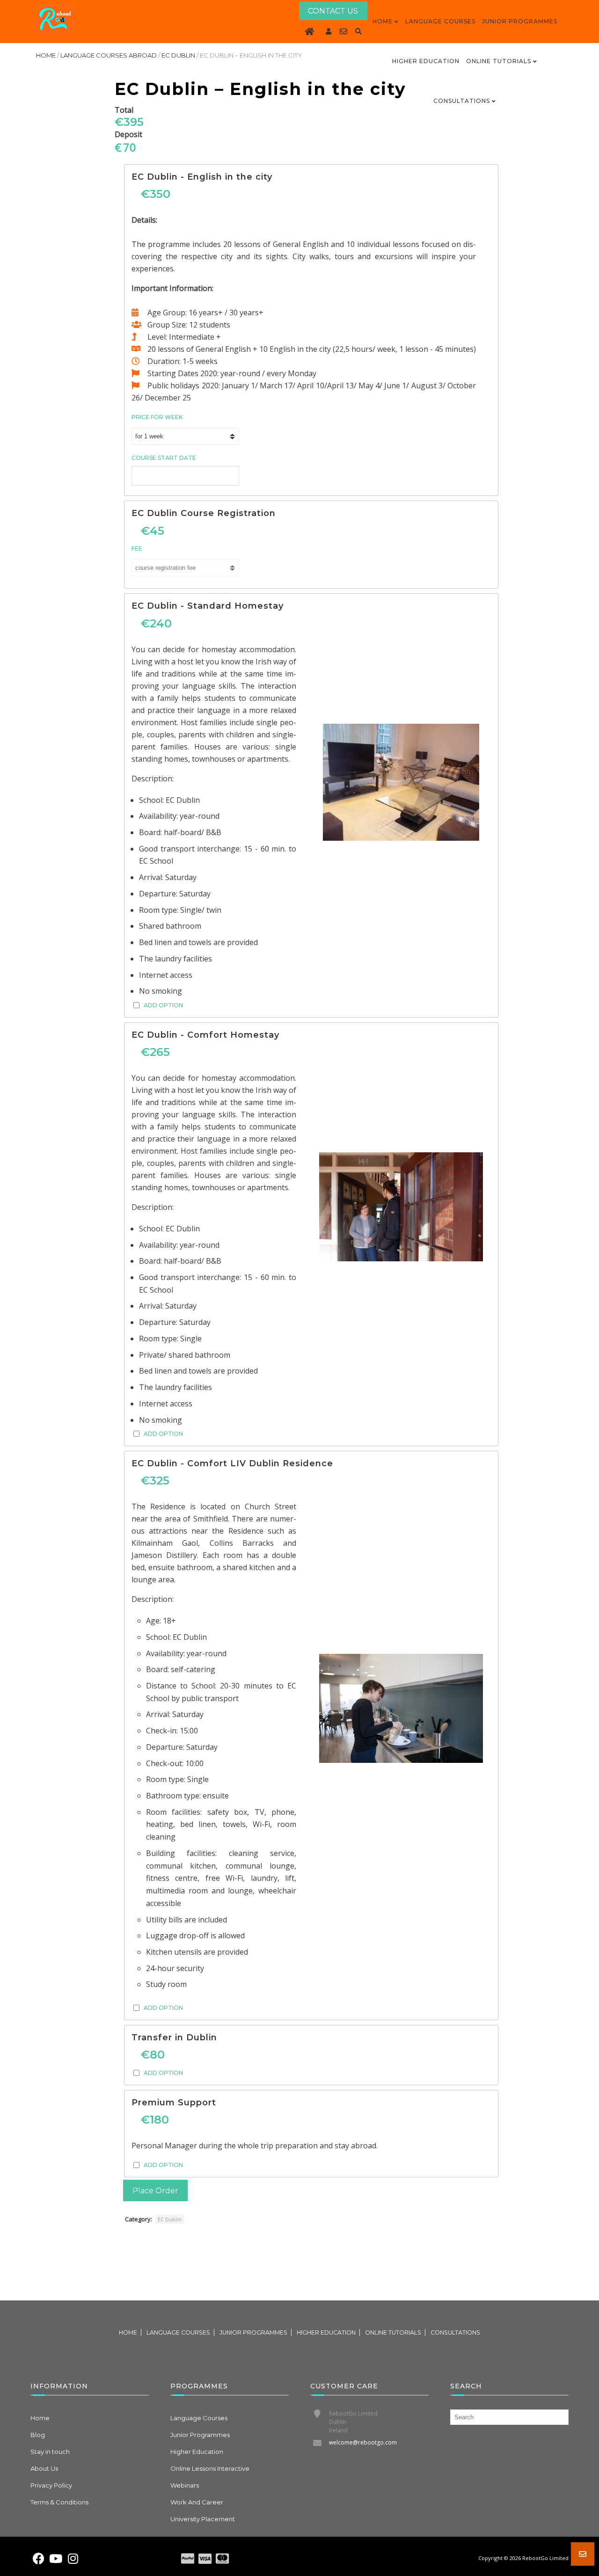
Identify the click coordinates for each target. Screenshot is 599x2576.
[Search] (358, 31)
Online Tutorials (499, 61)
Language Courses (440, 21)
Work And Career (197, 2502)
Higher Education (426, 61)
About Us (44, 2468)
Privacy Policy (51, 2485)
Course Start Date (164, 458)
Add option (163, 1005)
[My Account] (329, 31)
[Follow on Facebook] (38, 2559)
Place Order (155, 2191)
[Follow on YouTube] (56, 2559)
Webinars (185, 2485)
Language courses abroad (109, 55)
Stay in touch (50, 2452)
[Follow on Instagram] (73, 2559)
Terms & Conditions (59, 2502)
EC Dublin (178, 55)
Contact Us (333, 11)
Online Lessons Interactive (210, 2468)
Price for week (157, 417)
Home (383, 21)
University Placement (203, 2519)
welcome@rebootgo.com (363, 2442)
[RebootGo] (55, 20)
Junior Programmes (520, 21)
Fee (137, 549)
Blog (38, 2435)
